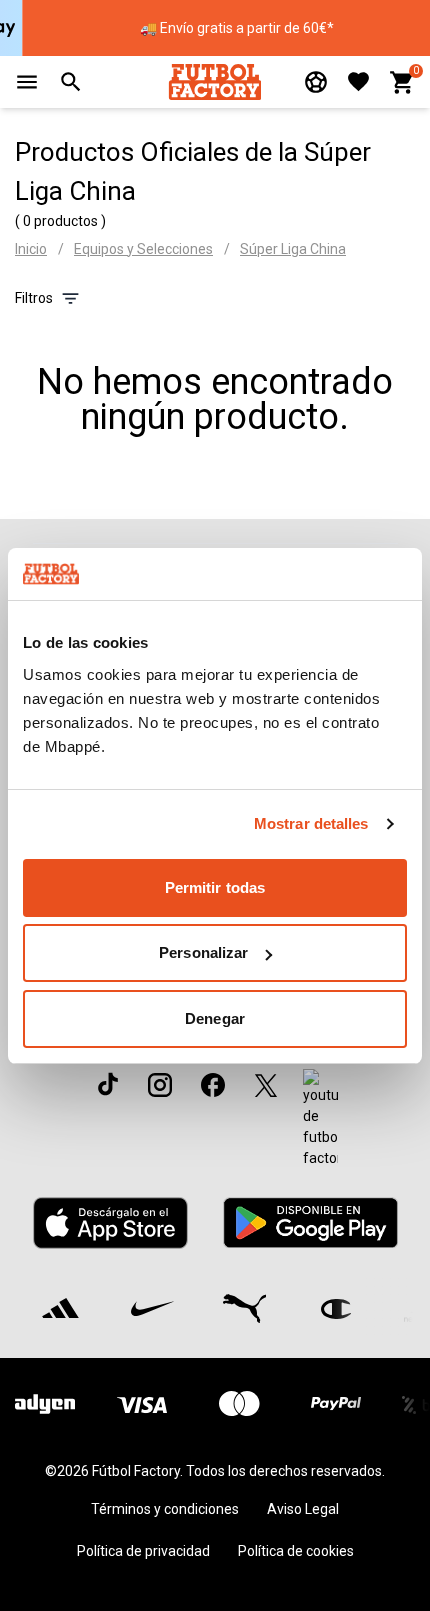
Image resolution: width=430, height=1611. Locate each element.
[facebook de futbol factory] (213, 1085)
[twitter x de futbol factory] (266, 1085)
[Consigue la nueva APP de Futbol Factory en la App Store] (111, 1223)
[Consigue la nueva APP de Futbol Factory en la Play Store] (310, 1223)
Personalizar (203, 952)
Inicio (31, 249)
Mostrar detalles (311, 823)
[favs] (358, 81)
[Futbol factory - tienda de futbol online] (214, 81)
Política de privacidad (143, 1551)
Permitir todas (215, 887)
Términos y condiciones (165, 1509)
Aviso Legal (303, 1509)
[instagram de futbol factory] (160, 1085)
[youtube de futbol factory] (320, 1119)
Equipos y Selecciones (143, 249)
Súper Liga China (293, 249)
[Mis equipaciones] (316, 82)
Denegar (215, 1018)
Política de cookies (296, 1551)
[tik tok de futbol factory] (108, 1084)
